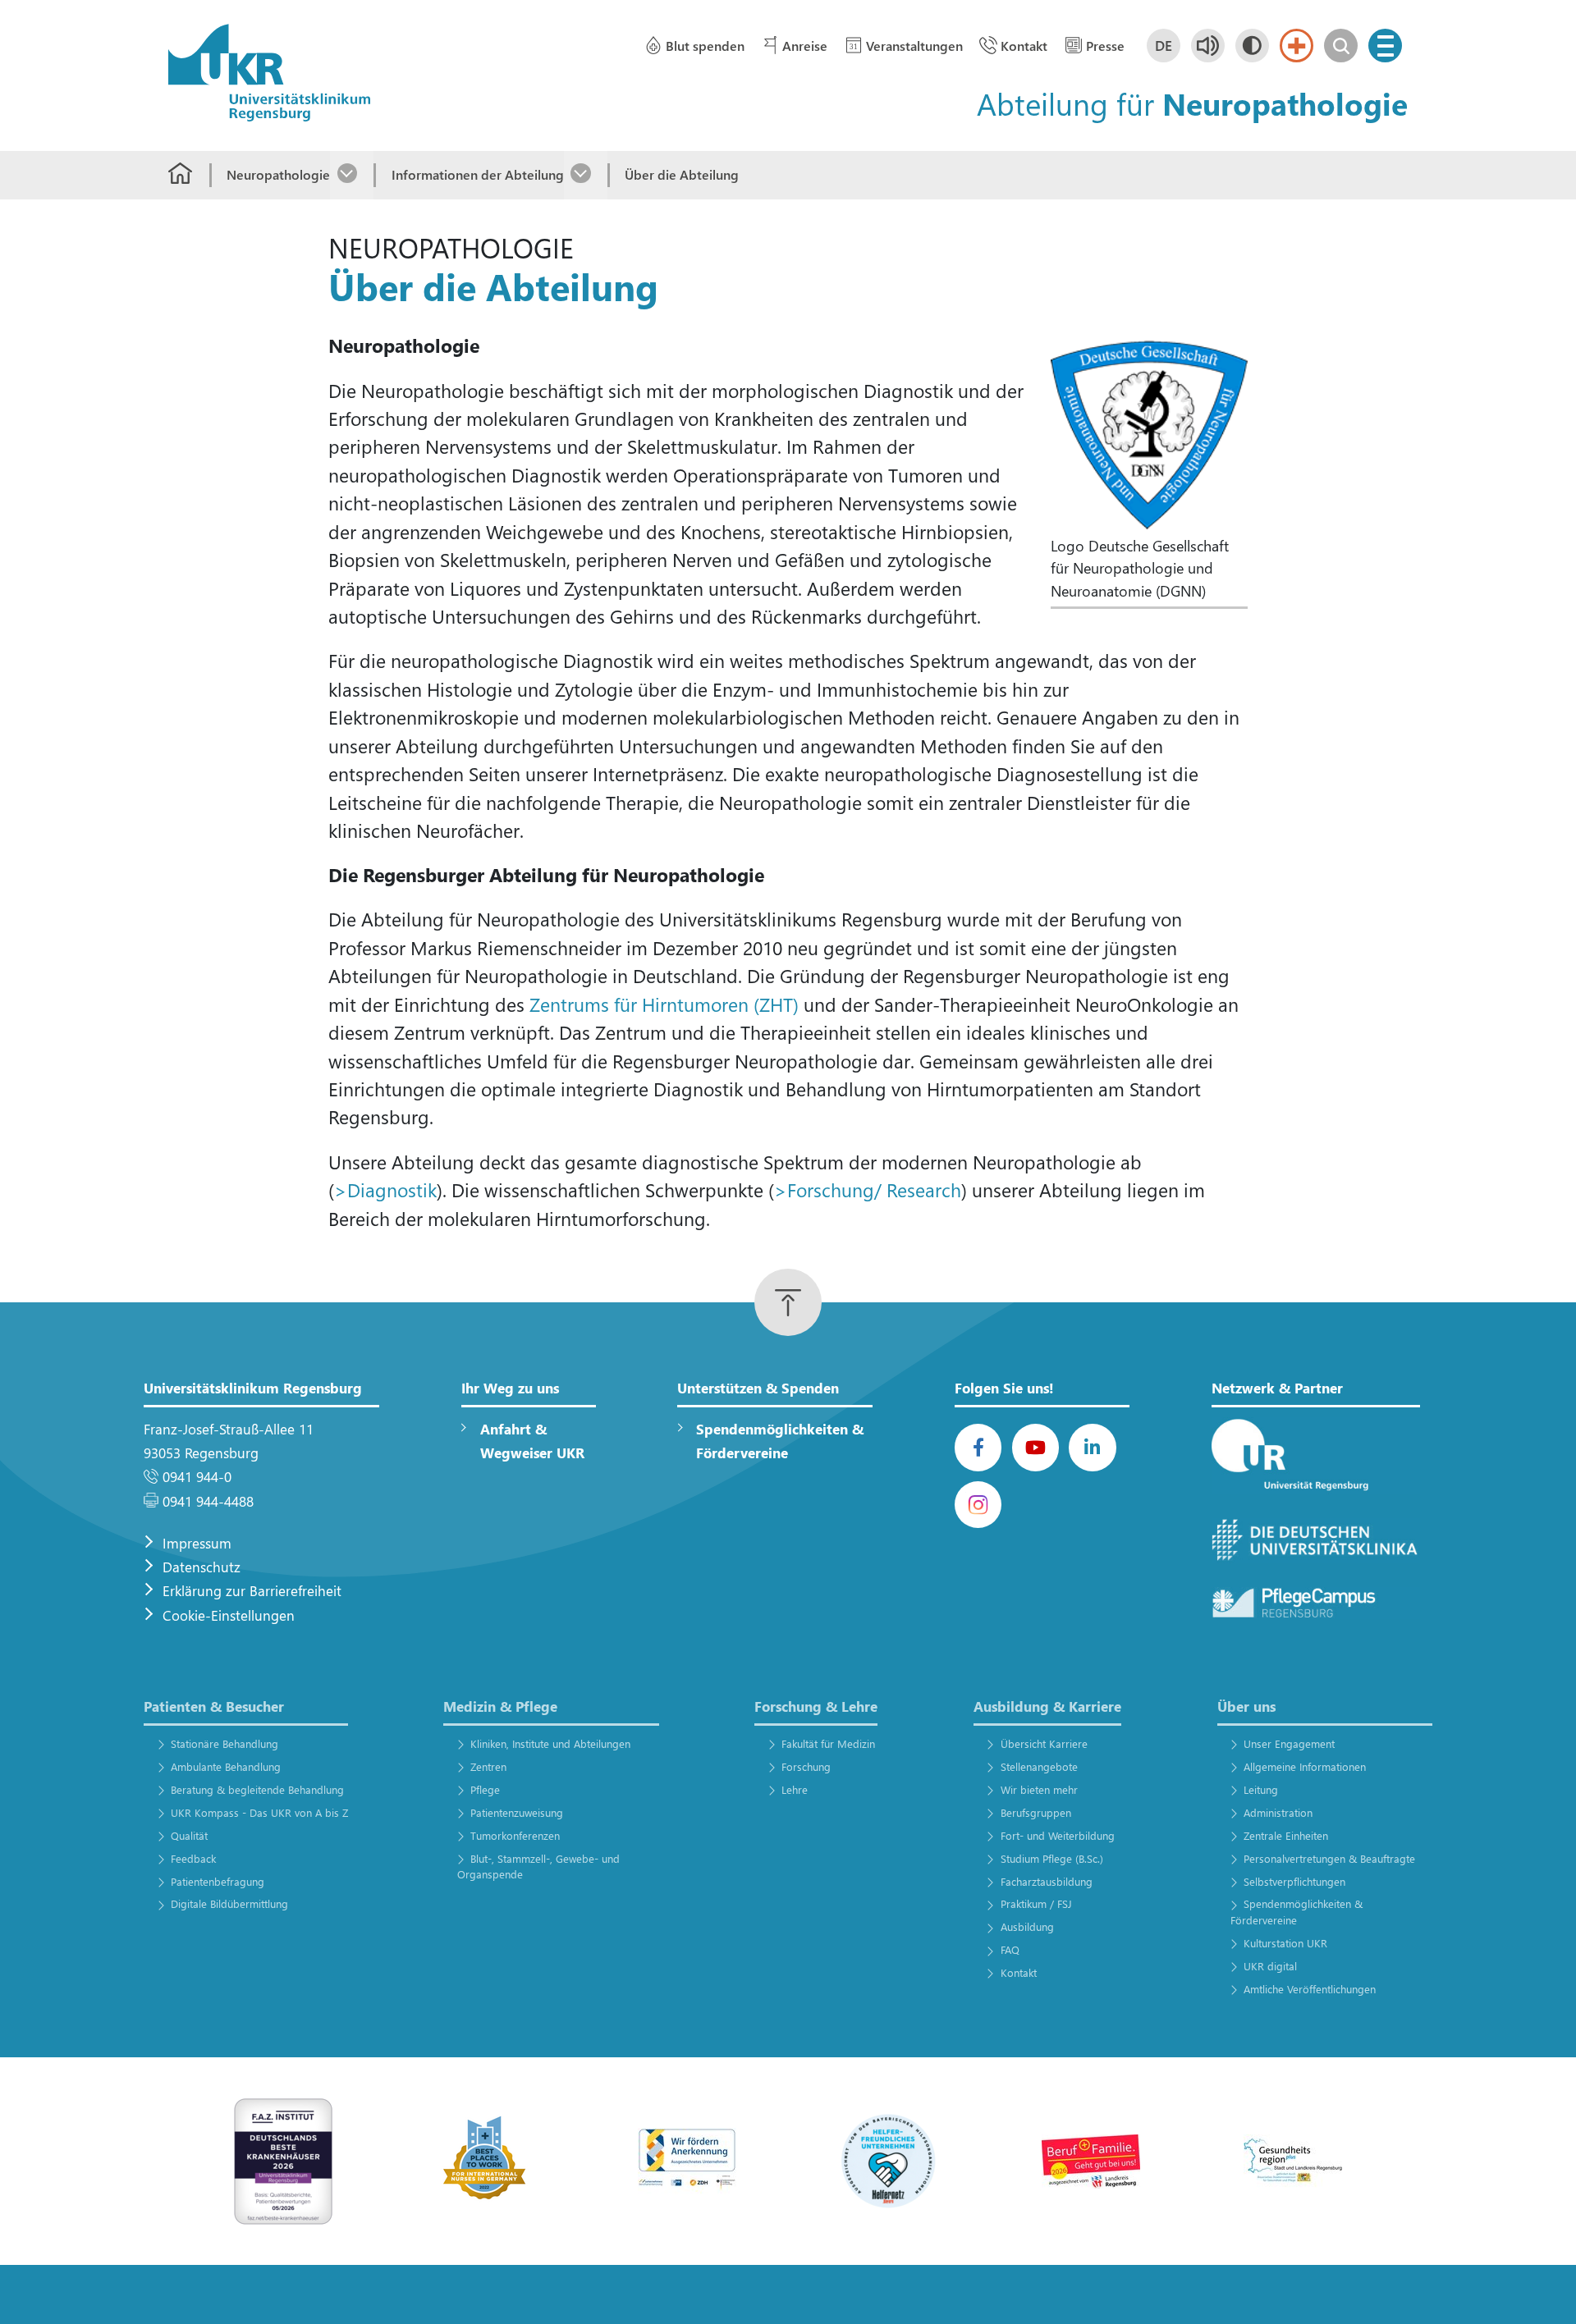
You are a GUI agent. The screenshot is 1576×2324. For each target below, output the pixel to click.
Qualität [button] (189, 1835)
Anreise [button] (805, 46)
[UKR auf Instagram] (978, 1505)
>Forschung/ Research (868, 1189)
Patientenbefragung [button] (217, 1881)
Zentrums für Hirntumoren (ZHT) (664, 1004)
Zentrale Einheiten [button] (1286, 1835)
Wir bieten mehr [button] (1039, 1789)
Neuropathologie (278, 174)
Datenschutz (202, 1567)
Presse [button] (1105, 46)
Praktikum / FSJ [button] (1036, 1903)
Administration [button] (1278, 1812)
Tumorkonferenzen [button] (515, 1835)
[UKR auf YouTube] (1035, 1447)
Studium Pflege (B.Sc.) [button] (1051, 1858)
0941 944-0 (197, 1477)
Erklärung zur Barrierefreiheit (252, 1591)
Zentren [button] (488, 1766)
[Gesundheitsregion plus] (1293, 2159)
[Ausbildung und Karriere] (687, 2159)
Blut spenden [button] (705, 46)
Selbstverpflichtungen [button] (1294, 1881)
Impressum (197, 1543)
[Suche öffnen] (1341, 46)
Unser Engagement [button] (1289, 1743)
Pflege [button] (485, 1789)
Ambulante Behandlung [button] (225, 1766)
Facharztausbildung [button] (1046, 1881)
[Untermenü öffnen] (352, 175)
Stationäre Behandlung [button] (224, 1743)
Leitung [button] (1261, 1789)
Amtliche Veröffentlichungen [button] (1310, 1989)
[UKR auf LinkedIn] (1092, 1447)
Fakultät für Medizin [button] (828, 1743)
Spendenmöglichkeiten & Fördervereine (780, 1441)
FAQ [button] (1010, 1949)
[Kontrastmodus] (1252, 46)
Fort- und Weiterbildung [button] (1057, 1835)
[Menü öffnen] (1385, 46)
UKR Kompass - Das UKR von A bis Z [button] (259, 1812)
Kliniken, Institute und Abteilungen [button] (550, 1743)
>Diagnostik (385, 1189)
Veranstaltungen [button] (914, 46)
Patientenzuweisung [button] (517, 1812)
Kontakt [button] (1024, 46)
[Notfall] (1297, 46)
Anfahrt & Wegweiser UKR (532, 1441)
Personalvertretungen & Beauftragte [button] (1329, 1858)
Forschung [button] (806, 1766)
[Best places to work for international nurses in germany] (485, 2159)
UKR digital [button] (1270, 1966)
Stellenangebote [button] (1039, 1766)
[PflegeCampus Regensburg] (1316, 1603)
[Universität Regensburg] (1316, 1456)
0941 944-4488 (208, 1501)
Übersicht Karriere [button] (1044, 1743)
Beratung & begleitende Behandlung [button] (257, 1789)
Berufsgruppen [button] (1035, 1812)
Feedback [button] (193, 1858)
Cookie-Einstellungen (229, 1615)
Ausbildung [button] (1027, 1926)
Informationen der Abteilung (477, 174)
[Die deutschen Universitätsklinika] (1316, 1541)
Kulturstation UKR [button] (1285, 1943)
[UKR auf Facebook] (978, 1447)
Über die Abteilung (682, 174)
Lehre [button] (795, 1789)
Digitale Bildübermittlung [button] (229, 1903)
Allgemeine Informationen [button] (1305, 1766)
